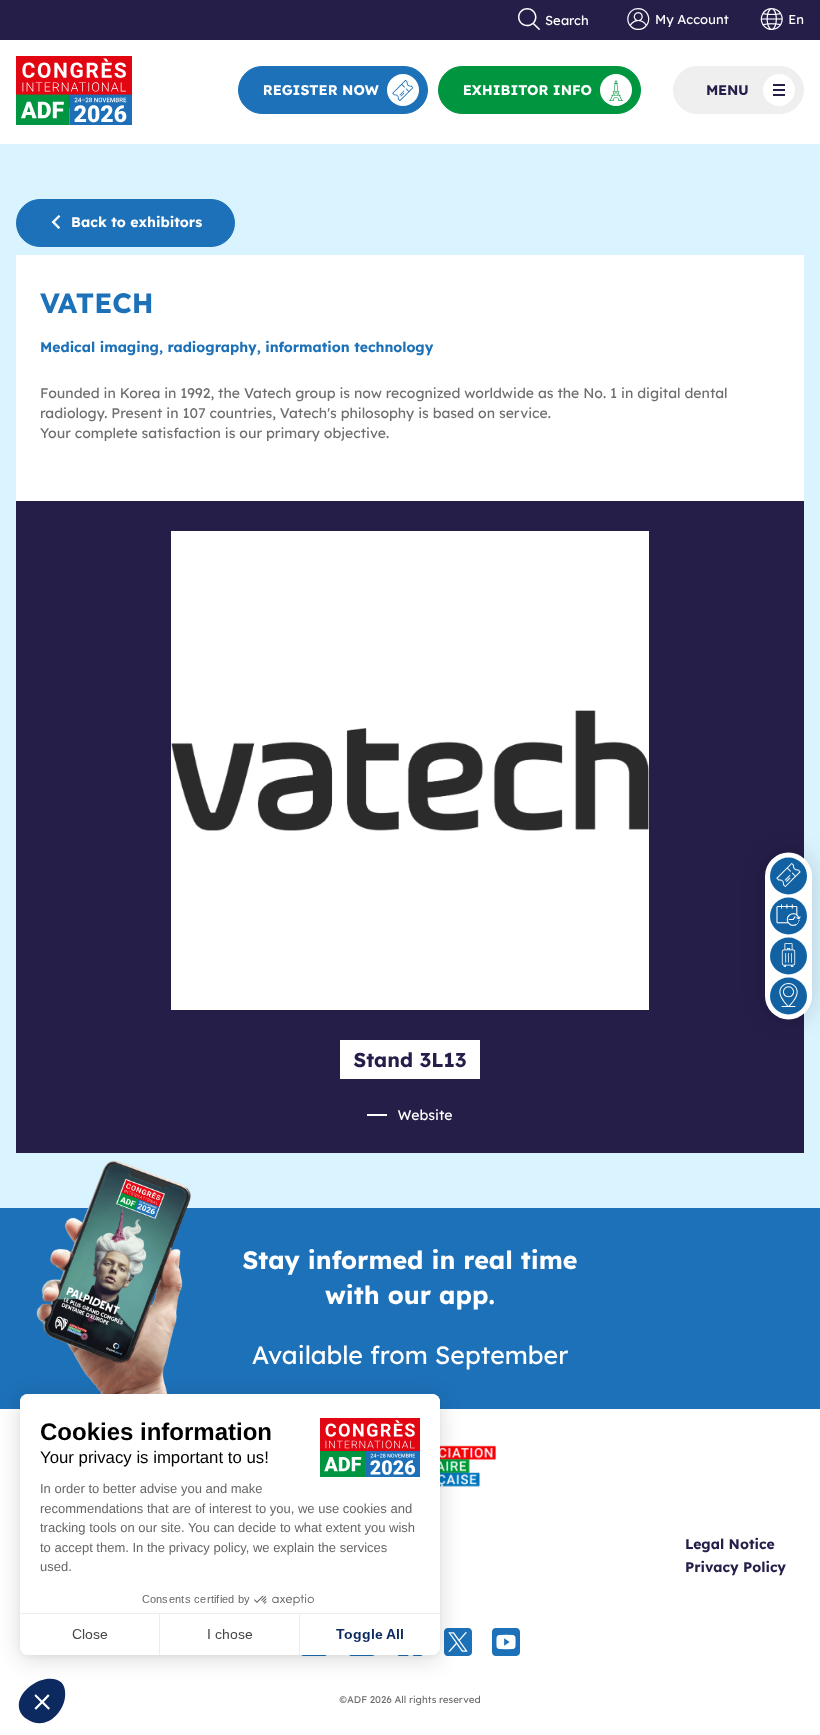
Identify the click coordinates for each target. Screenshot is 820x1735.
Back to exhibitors (136, 222)
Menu (727, 90)
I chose (230, 1634)
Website (424, 1115)
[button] (42, 1701)
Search (567, 20)
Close (90, 1634)
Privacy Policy (735, 1567)
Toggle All (370, 1634)
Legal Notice (730, 1544)
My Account (691, 20)
